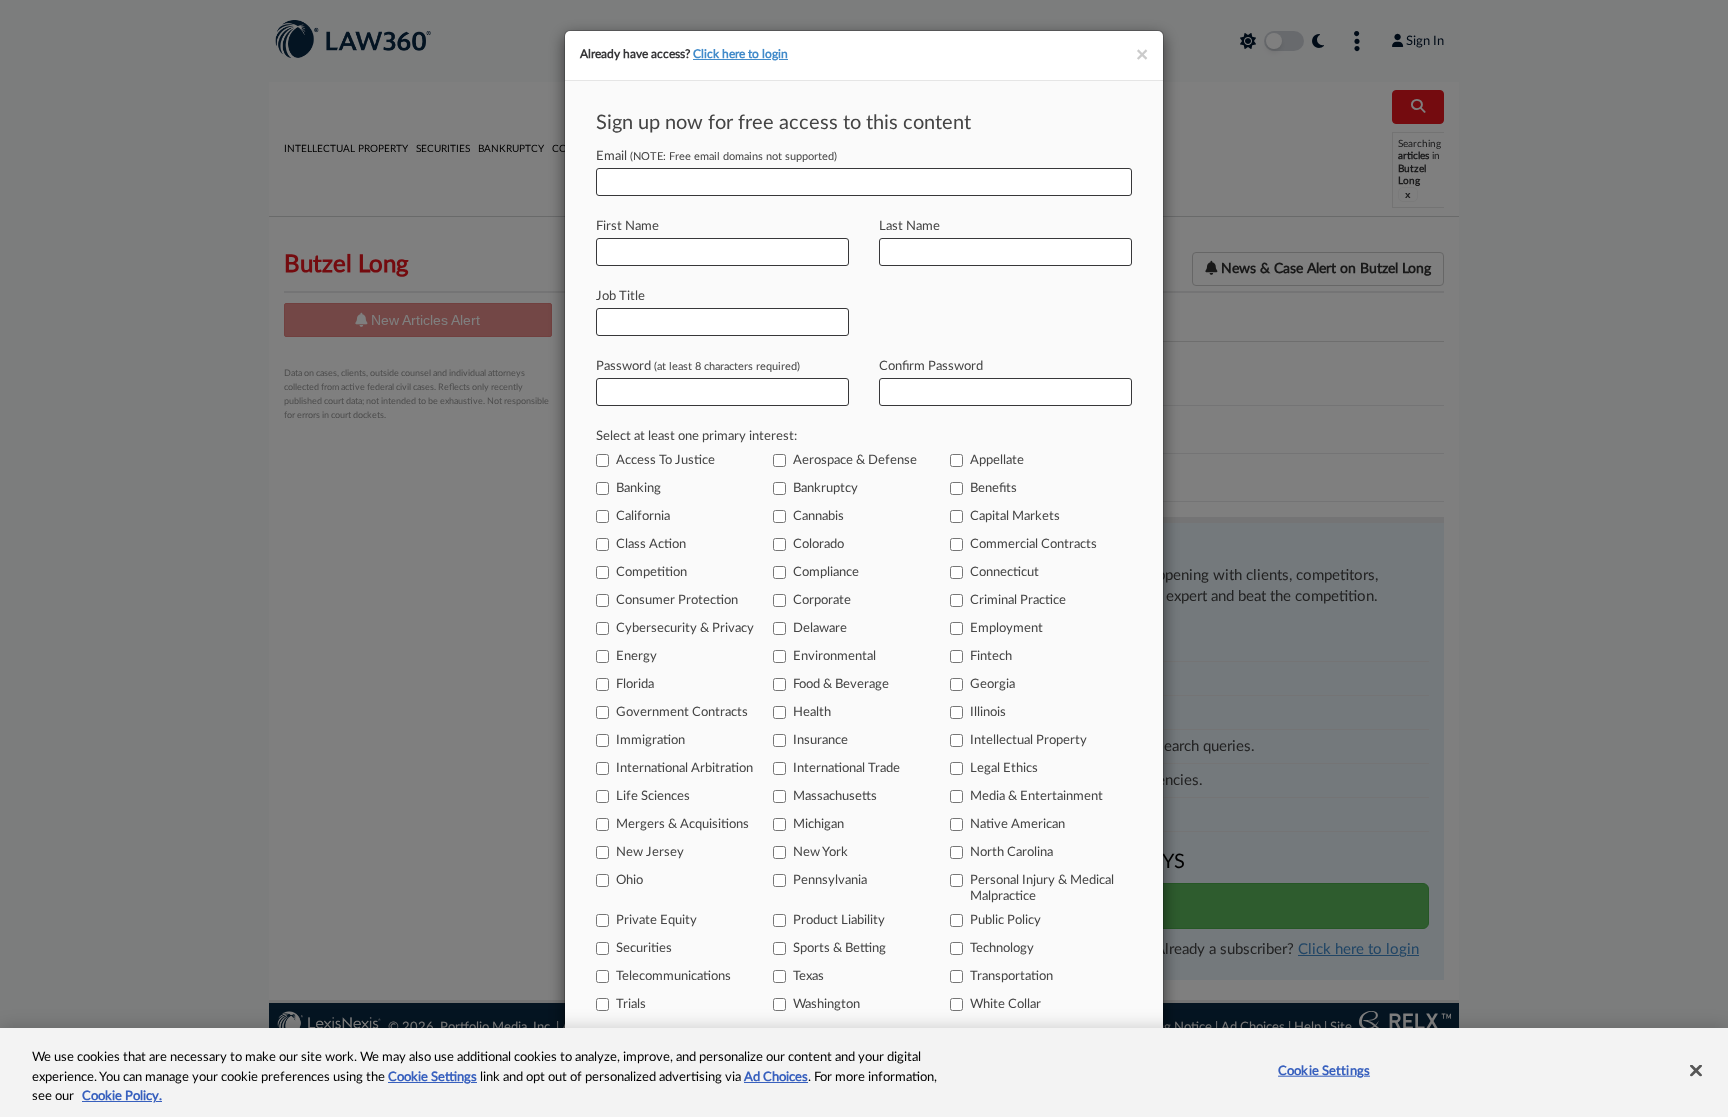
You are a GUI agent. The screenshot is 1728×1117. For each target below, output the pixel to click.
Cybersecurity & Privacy (685, 628)
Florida (635, 684)
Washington (826, 1004)
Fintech (991, 656)
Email (716, 156)
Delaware (820, 628)
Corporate (822, 600)
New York (820, 852)
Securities (644, 948)
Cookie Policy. (122, 1096)
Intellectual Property (1028, 740)
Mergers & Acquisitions (682, 824)
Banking (638, 488)
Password (698, 366)
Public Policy (1005, 920)
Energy (636, 656)
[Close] (1696, 1070)
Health (812, 712)
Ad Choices (776, 1077)
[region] (864, 1072)
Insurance (820, 740)
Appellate (997, 460)
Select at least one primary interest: (696, 436)
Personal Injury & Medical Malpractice (1042, 888)
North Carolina (1011, 852)
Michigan (818, 824)
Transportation (1011, 976)
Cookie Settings (432, 1077)
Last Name (909, 226)
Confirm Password (931, 366)
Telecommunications (673, 976)
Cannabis (818, 516)
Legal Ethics (1004, 768)
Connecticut (1004, 572)
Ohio (629, 880)
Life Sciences (653, 796)
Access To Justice (665, 460)
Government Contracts (682, 712)
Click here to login (740, 54)
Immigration (650, 740)
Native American (1017, 824)
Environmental (834, 656)
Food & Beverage (841, 684)
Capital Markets (1015, 516)
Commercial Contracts (1033, 544)
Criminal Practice (1018, 600)
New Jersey (650, 852)
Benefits (993, 488)
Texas (808, 976)
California (643, 516)
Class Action (651, 544)
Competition (651, 572)
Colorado (818, 544)
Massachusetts (835, 796)
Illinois (988, 712)
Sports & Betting (839, 948)
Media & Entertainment (1036, 796)
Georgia (992, 684)
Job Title (620, 296)
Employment (1006, 628)
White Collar (1005, 1004)
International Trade (846, 768)
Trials (631, 1004)
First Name (627, 226)
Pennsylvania (830, 880)
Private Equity (656, 920)
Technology (1002, 948)
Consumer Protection (677, 600)
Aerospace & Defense (855, 460)
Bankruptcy (825, 488)
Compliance (826, 572)
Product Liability (839, 920)
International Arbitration (684, 768)
